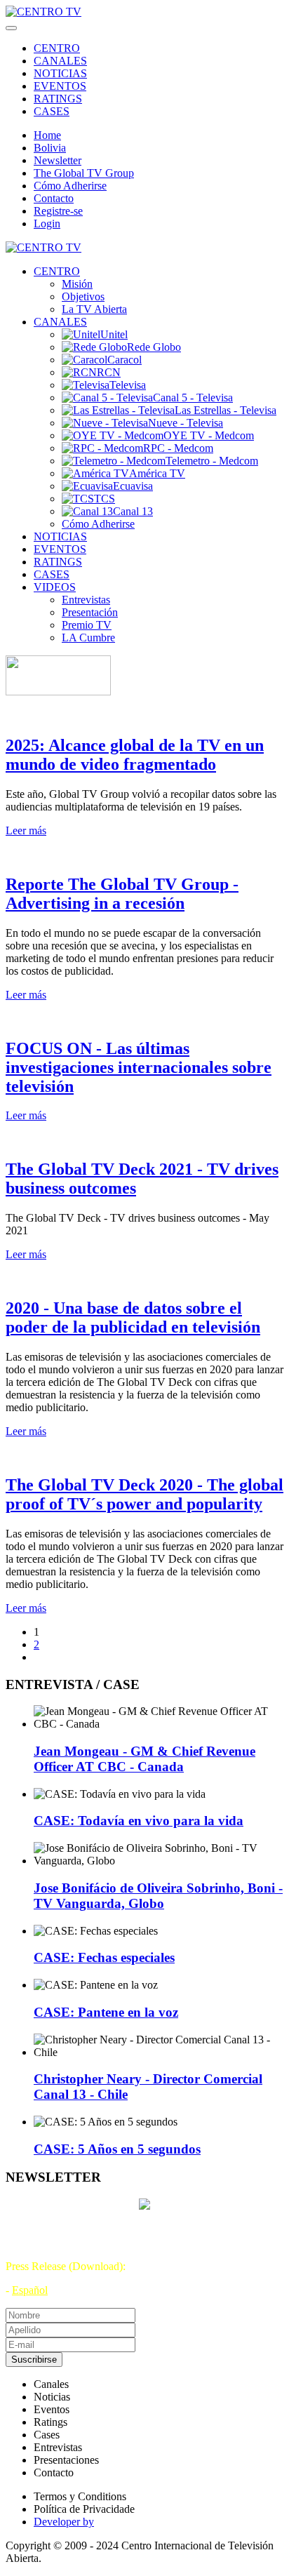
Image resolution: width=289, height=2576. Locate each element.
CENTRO (57, 48)
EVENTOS (60, 86)
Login (47, 223)
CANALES (60, 61)
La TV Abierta (94, 309)
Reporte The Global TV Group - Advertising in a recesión (122, 894)
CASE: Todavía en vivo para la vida (139, 1821)
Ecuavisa (133, 486)
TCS (105, 499)
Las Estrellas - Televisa (226, 410)
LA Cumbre (88, 638)
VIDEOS (55, 587)
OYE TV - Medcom (209, 435)
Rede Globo (154, 347)
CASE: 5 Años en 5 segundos (117, 2149)
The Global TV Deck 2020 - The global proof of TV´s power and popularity (144, 1494)
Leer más (26, 830)
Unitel (114, 334)
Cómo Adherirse (70, 186)
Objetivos (83, 296)
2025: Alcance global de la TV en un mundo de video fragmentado (135, 755)
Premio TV (87, 625)
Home (47, 135)
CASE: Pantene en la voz (106, 2012)
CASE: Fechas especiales (104, 1957)
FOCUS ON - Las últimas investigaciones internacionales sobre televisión (139, 1067)
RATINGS (58, 99)
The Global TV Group (84, 173)
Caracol (125, 360)
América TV (157, 473)
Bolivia (50, 148)
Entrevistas (86, 600)
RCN (109, 372)
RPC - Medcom (178, 448)
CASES (52, 111)
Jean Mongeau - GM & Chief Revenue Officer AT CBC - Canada (144, 1759)
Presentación (90, 612)
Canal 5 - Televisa (193, 398)
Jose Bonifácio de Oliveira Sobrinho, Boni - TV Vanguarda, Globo (158, 1896)
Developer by (64, 2522)
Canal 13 (133, 511)
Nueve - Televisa (186, 423)
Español (30, 2290)
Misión (77, 284)
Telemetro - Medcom (212, 461)
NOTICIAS (60, 73)
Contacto (54, 198)
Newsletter (58, 160)
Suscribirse (34, 2360)
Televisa (128, 385)
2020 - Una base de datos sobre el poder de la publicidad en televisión (133, 1317)
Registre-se (58, 211)
